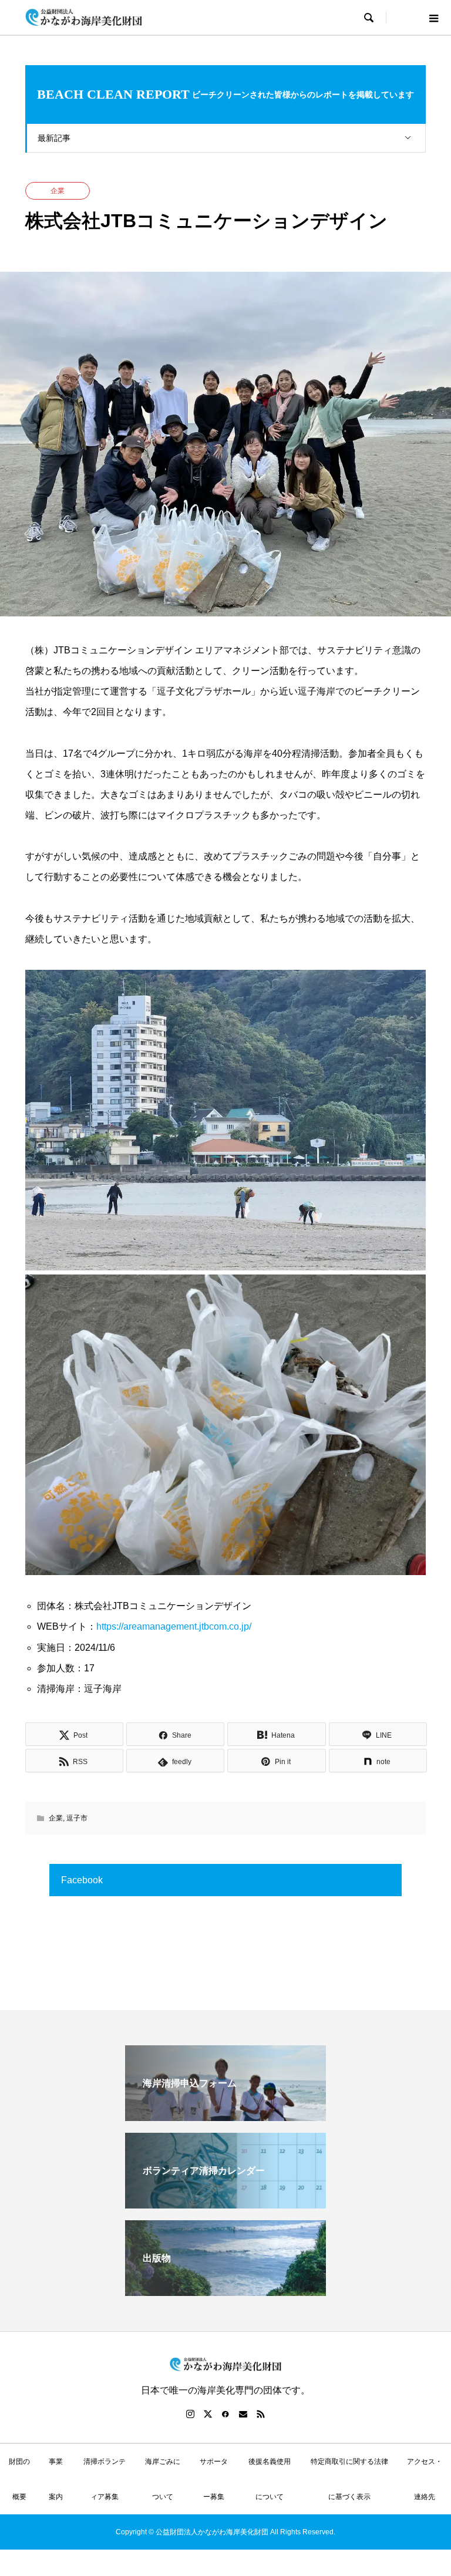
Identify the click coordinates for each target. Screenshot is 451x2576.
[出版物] (225, 2291)
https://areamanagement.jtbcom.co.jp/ (174, 1626)
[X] (208, 2414)
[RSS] (261, 2414)
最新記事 (54, 138)
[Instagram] (190, 2414)
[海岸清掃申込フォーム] (225, 2116)
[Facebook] (225, 2414)
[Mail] (243, 2414)
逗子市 (77, 1818)
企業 (58, 191)
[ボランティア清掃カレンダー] (225, 2204)
